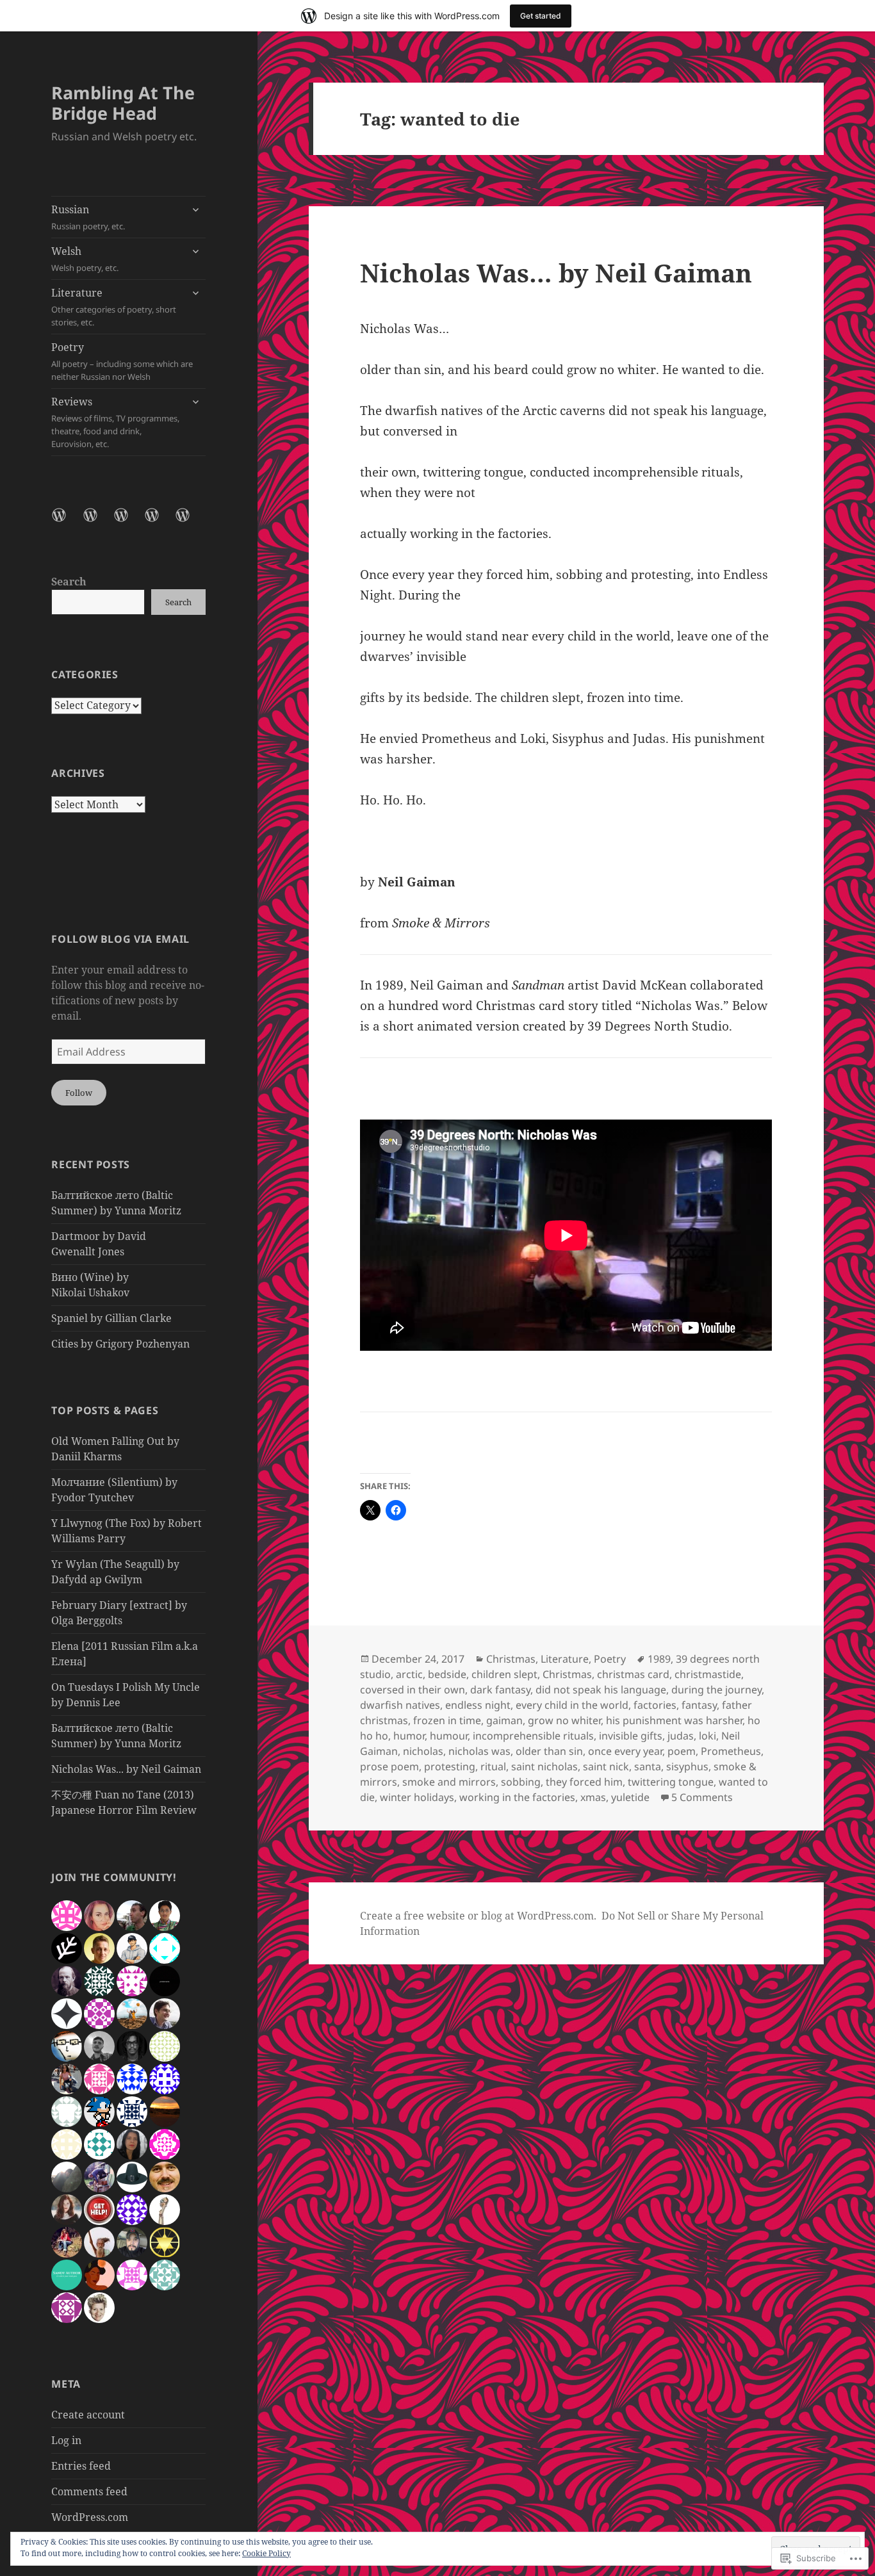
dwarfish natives (400, 1705)
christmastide (708, 1674)
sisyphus (687, 1766)
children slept (504, 1674)
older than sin (549, 1751)
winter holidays (417, 1797)
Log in (66, 2440)
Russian (88, 217)
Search (69, 582)
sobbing (521, 1782)
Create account (88, 2415)
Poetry (122, 361)
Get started (541, 16)
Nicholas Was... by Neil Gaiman (126, 1769)
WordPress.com (90, 2517)
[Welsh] (98, 523)
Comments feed (89, 2491)
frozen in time (447, 1720)
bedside (447, 1674)
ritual (493, 1766)
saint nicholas (544, 1766)
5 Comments (702, 1797)
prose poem (389, 1766)
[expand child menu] (195, 209)
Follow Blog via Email (120, 939)
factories (655, 1705)
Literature (114, 307)
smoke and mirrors (449, 1782)
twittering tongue (671, 1782)
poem (682, 1751)
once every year (625, 1751)
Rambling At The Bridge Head (123, 103)
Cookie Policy (266, 2553)
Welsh (85, 259)
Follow (79, 1093)
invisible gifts (631, 1736)
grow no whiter (564, 1720)
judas (681, 1736)
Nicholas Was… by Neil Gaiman (556, 273)
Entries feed (81, 2466)
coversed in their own (413, 1690)
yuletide (630, 1797)
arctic (409, 1674)
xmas (593, 1797)
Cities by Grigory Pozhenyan (120, 1344)
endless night (478, 1705)
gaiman (504, 1720)
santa (648, 1766)
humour (449, 1736)
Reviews (115, 422)
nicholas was (479, 1751)
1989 (659, 1659)
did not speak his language (601, 1690)
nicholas (423, 1751)
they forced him (584, 1782)
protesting (450, 1766)
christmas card (633, 1674)
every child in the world (572, 1705)
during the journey (716, 1690)
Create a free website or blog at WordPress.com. (478, 1916)
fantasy (699, 1705)
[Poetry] (159, 523)
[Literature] (129, 523)
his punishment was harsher (674, 1720)
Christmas (511, 1659)
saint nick (606, 1766)
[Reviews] (190, 523)
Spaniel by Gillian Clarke (111, 1318)
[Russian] (67, 523)
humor (409, 1736)
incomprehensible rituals (533, 1736)
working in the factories (517, 1797)
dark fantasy (500, 1690)
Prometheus (731, 1751)
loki (707, 1736)
